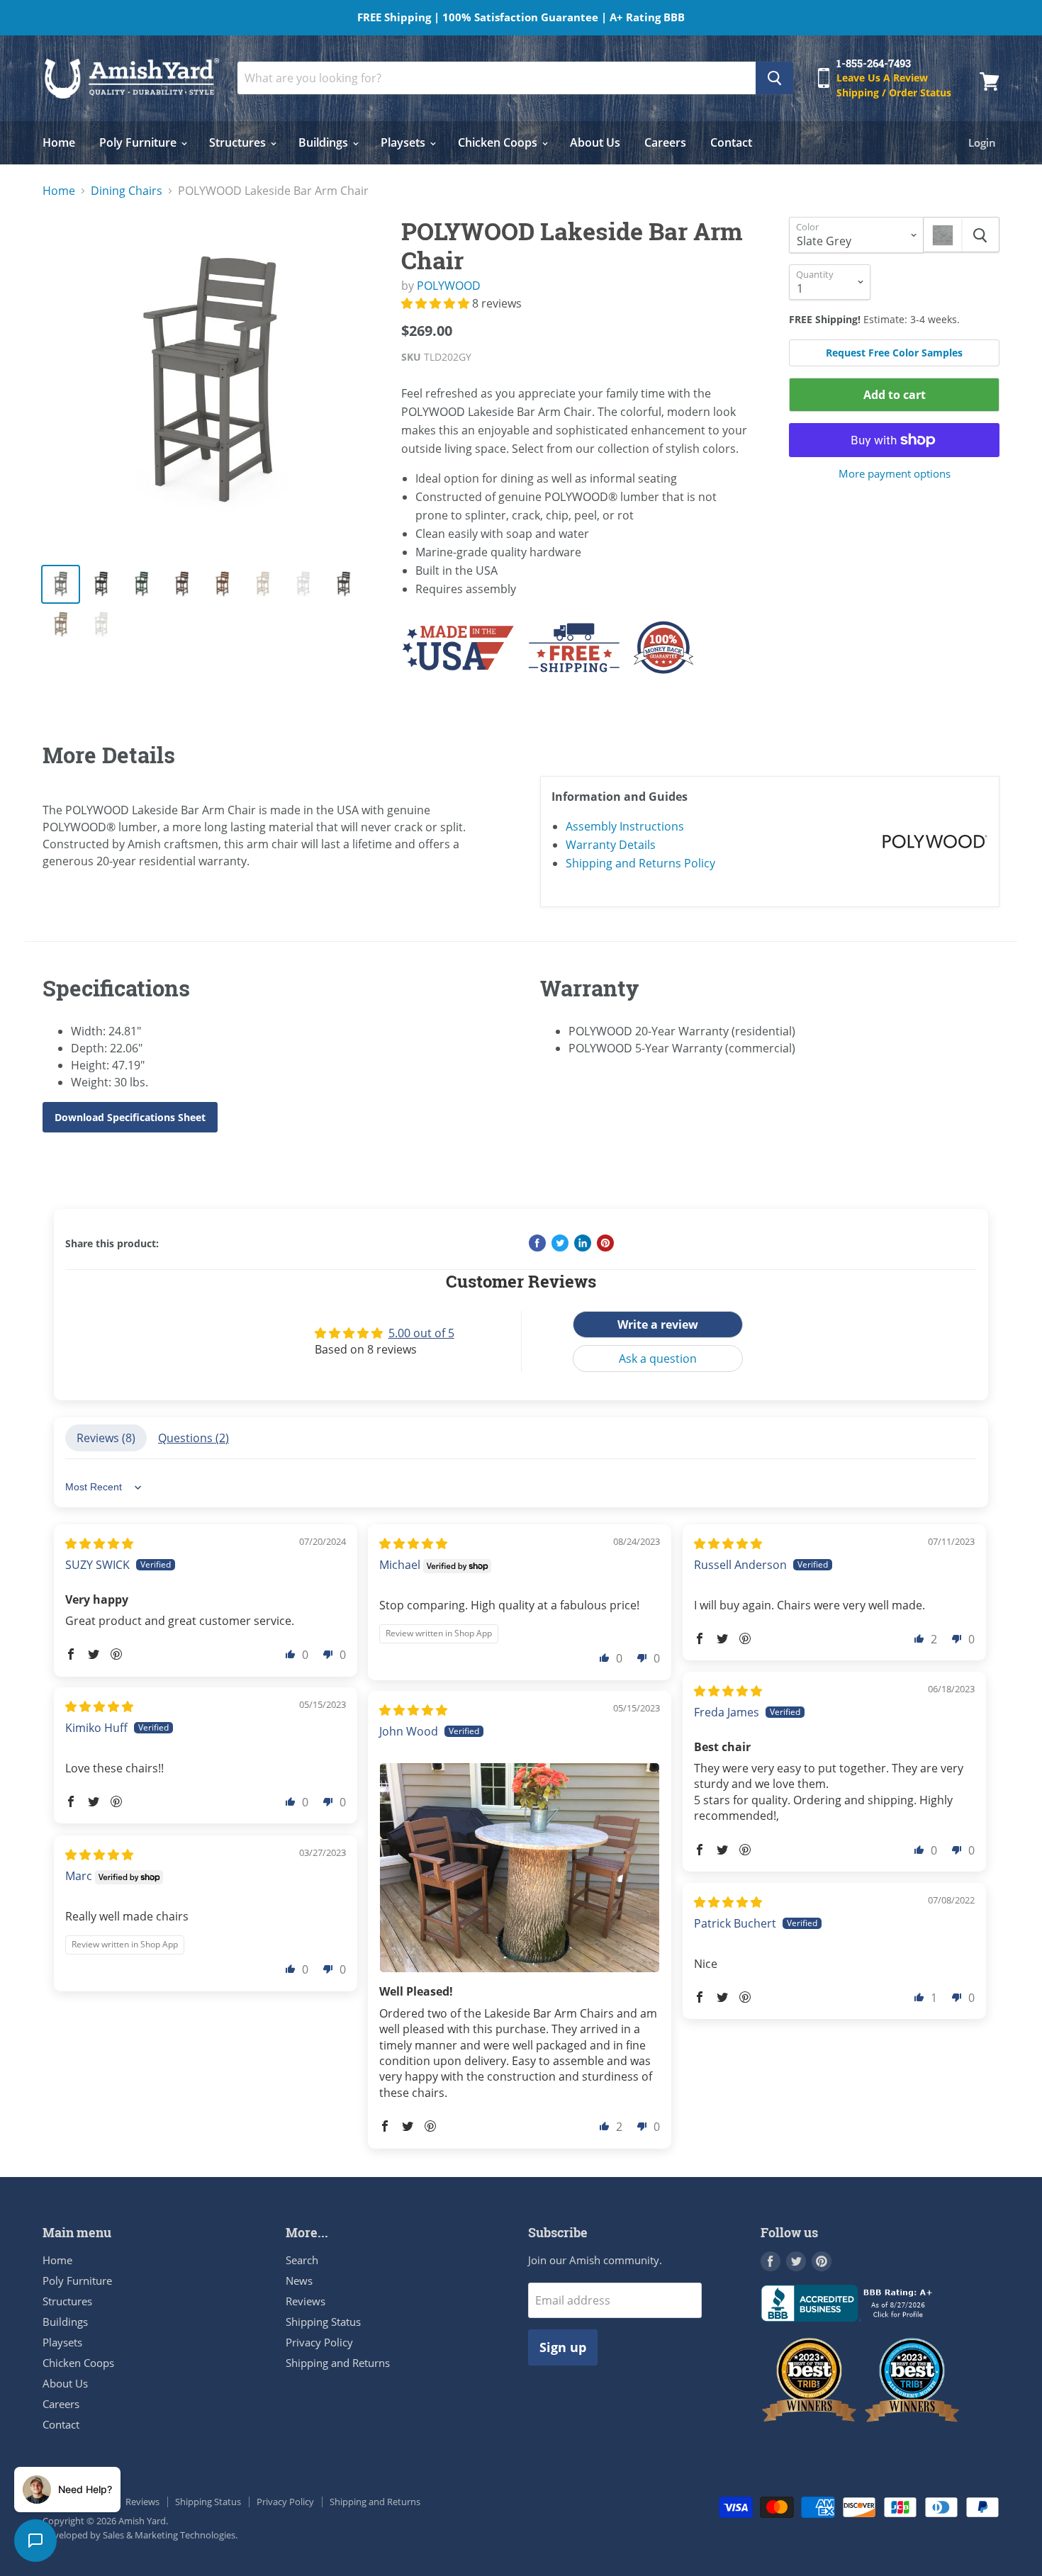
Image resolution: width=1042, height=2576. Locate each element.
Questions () (194, 1438)
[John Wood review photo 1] (520, 1868)
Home (59, 142)
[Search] (774, 78)
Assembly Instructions (625, 826)
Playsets (404, 142)
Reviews (306, 2301)
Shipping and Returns (338, 2363)
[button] (437, 303)
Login (982, 142)
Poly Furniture (139, 142)
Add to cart (895, 395)
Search (302, 2260)
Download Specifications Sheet (130, 1117)
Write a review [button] (658, 1324)
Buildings (325, 142)
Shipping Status (323, 2322)
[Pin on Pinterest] (605, 1243)
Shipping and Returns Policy (640, 863)
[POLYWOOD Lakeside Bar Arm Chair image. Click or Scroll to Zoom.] (210, 384)
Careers (665, 142)
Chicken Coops (499, 142)
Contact (731, 142)
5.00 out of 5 (421, 1333)
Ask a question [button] (658, 1359)
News (299, 2280)
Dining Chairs (127, 191)
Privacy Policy (319, 2342)
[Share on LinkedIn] (583, 1243)
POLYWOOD (449, 286)
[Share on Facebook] (537, 1243)
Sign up (563, 2347)
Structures (239, 142)
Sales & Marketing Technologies (169, 2535)
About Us (595, 142)
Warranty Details (611, 845)
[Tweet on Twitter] (560, 1243)
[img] (99, 1543)
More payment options (895, 474)
